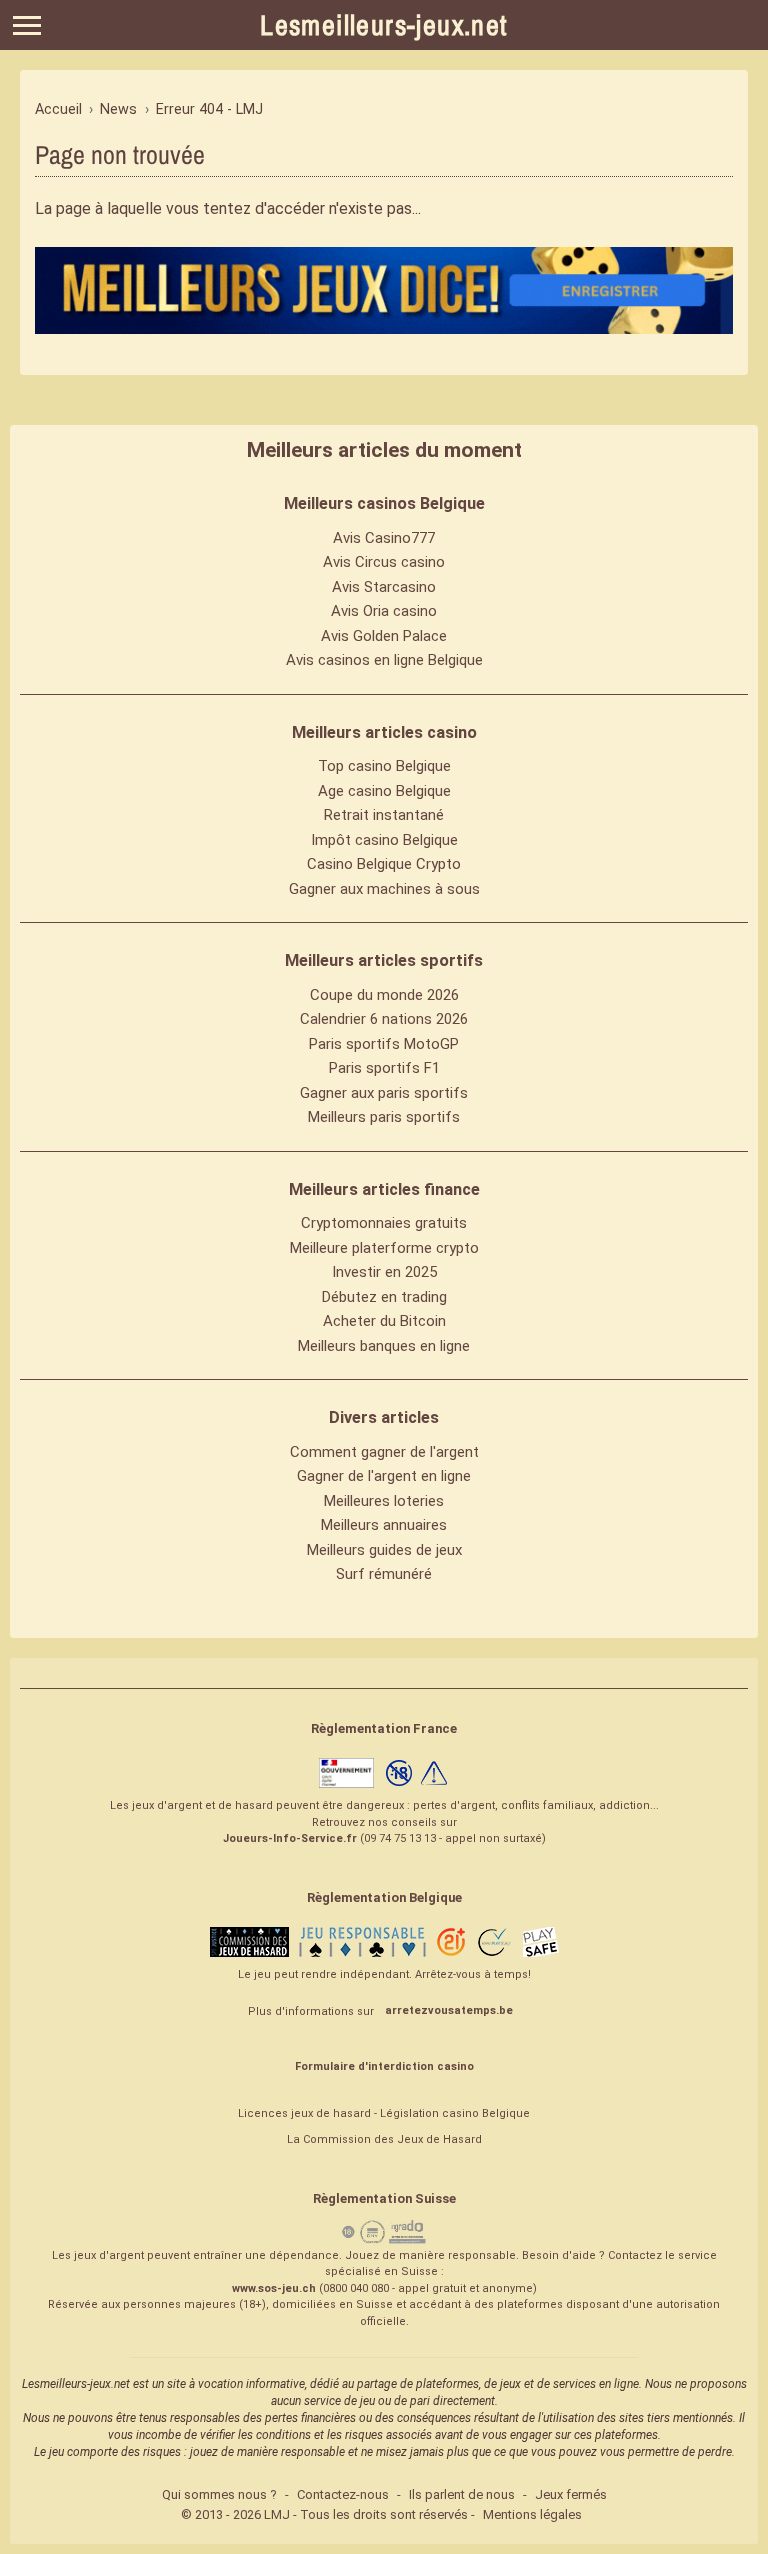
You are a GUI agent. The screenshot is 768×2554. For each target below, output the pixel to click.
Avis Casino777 (384, 538)
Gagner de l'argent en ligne (384, 1476)
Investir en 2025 (384, 1272)
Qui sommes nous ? (219, 2494)
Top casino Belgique (384, 766)
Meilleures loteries (384, 1501)
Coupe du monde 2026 (384, 995)
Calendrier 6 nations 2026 (384, 1019)
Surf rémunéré (384, 1574)
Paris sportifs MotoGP (384, 1044)
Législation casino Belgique (455, 2113)
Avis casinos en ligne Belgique (384, 660)
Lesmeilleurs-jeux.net (383, 25)
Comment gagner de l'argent (384, 1452)
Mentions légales (532, 2514)
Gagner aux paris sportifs (384, 1093)
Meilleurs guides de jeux (384, 1550)
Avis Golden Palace (384, 636)
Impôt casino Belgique (384, 840)
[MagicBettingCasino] (384, 290)
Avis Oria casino (384, 611)
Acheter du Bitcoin (384, 1321)
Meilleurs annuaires (384, 1525)
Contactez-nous (343, 2494)
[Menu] (27, 25)
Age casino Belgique (384, 791)
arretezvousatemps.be (449, 2010)
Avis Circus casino (384, 562)
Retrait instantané (384, 815)
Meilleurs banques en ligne (384, 1346)
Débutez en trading (384, 1297)
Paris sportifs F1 (384, 1068)
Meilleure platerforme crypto (384, 1248)
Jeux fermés (571, 2494)
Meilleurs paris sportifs (384, 1117)
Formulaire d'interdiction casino (384, 2066)
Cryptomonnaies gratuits (384, 1223)
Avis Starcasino (384, 587)
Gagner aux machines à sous (384, 889)
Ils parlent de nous (462, 2494)
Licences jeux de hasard (304, 2113)
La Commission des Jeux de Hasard (384, 2139)
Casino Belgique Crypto (384, 864)
